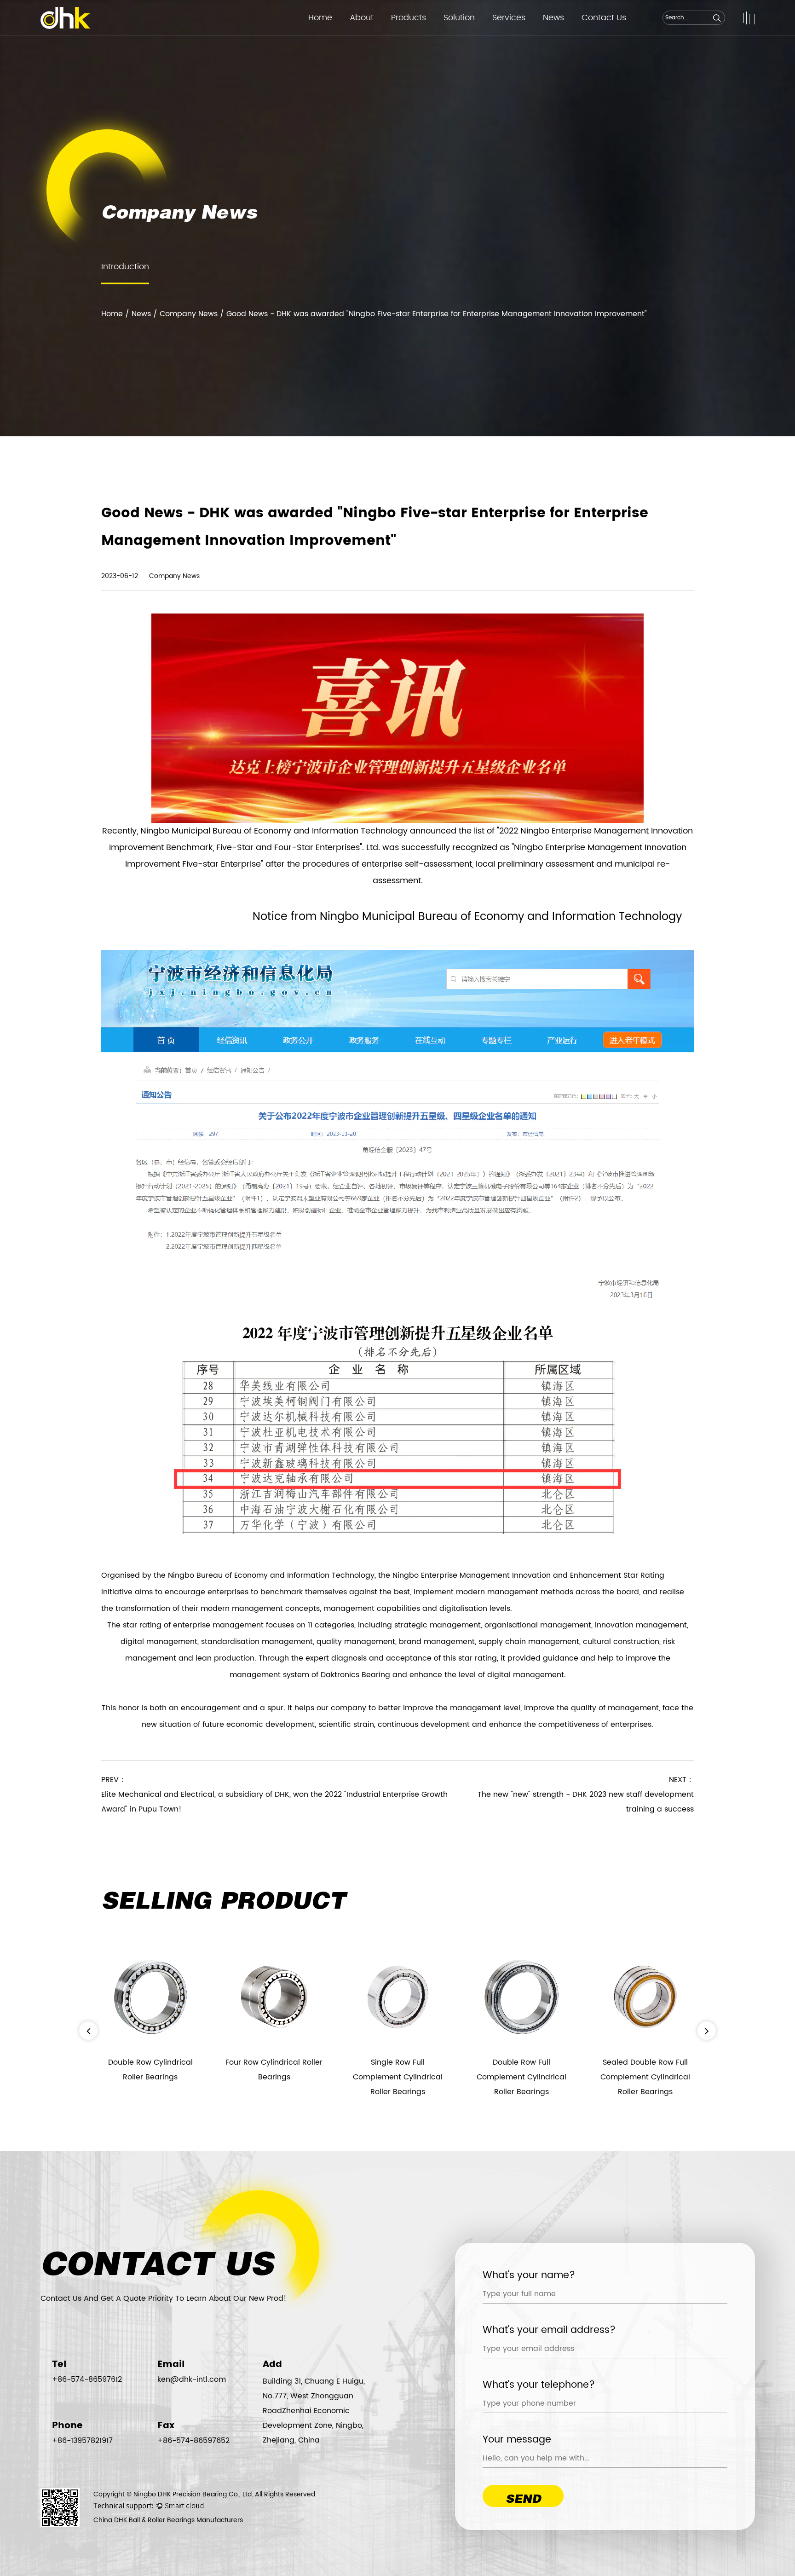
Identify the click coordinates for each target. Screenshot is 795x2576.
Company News (189, 314)
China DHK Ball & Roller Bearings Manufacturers (168, 2520)
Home (320, 18)
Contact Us (604, 18)
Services (509, 18)
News (553, 18)
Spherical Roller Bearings (427, 32)
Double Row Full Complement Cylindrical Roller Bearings (398, 2077)
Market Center (517, 35)
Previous (88, 2031)
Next (707, 2031)
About (362, 18)
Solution (459, 18)
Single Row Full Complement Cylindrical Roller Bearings (274, 2077)
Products (409, 18)
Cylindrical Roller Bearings (432, 35)
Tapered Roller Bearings (428, 33)
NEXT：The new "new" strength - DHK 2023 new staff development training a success (586, 1795)
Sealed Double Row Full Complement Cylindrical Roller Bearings (521, 2077)
